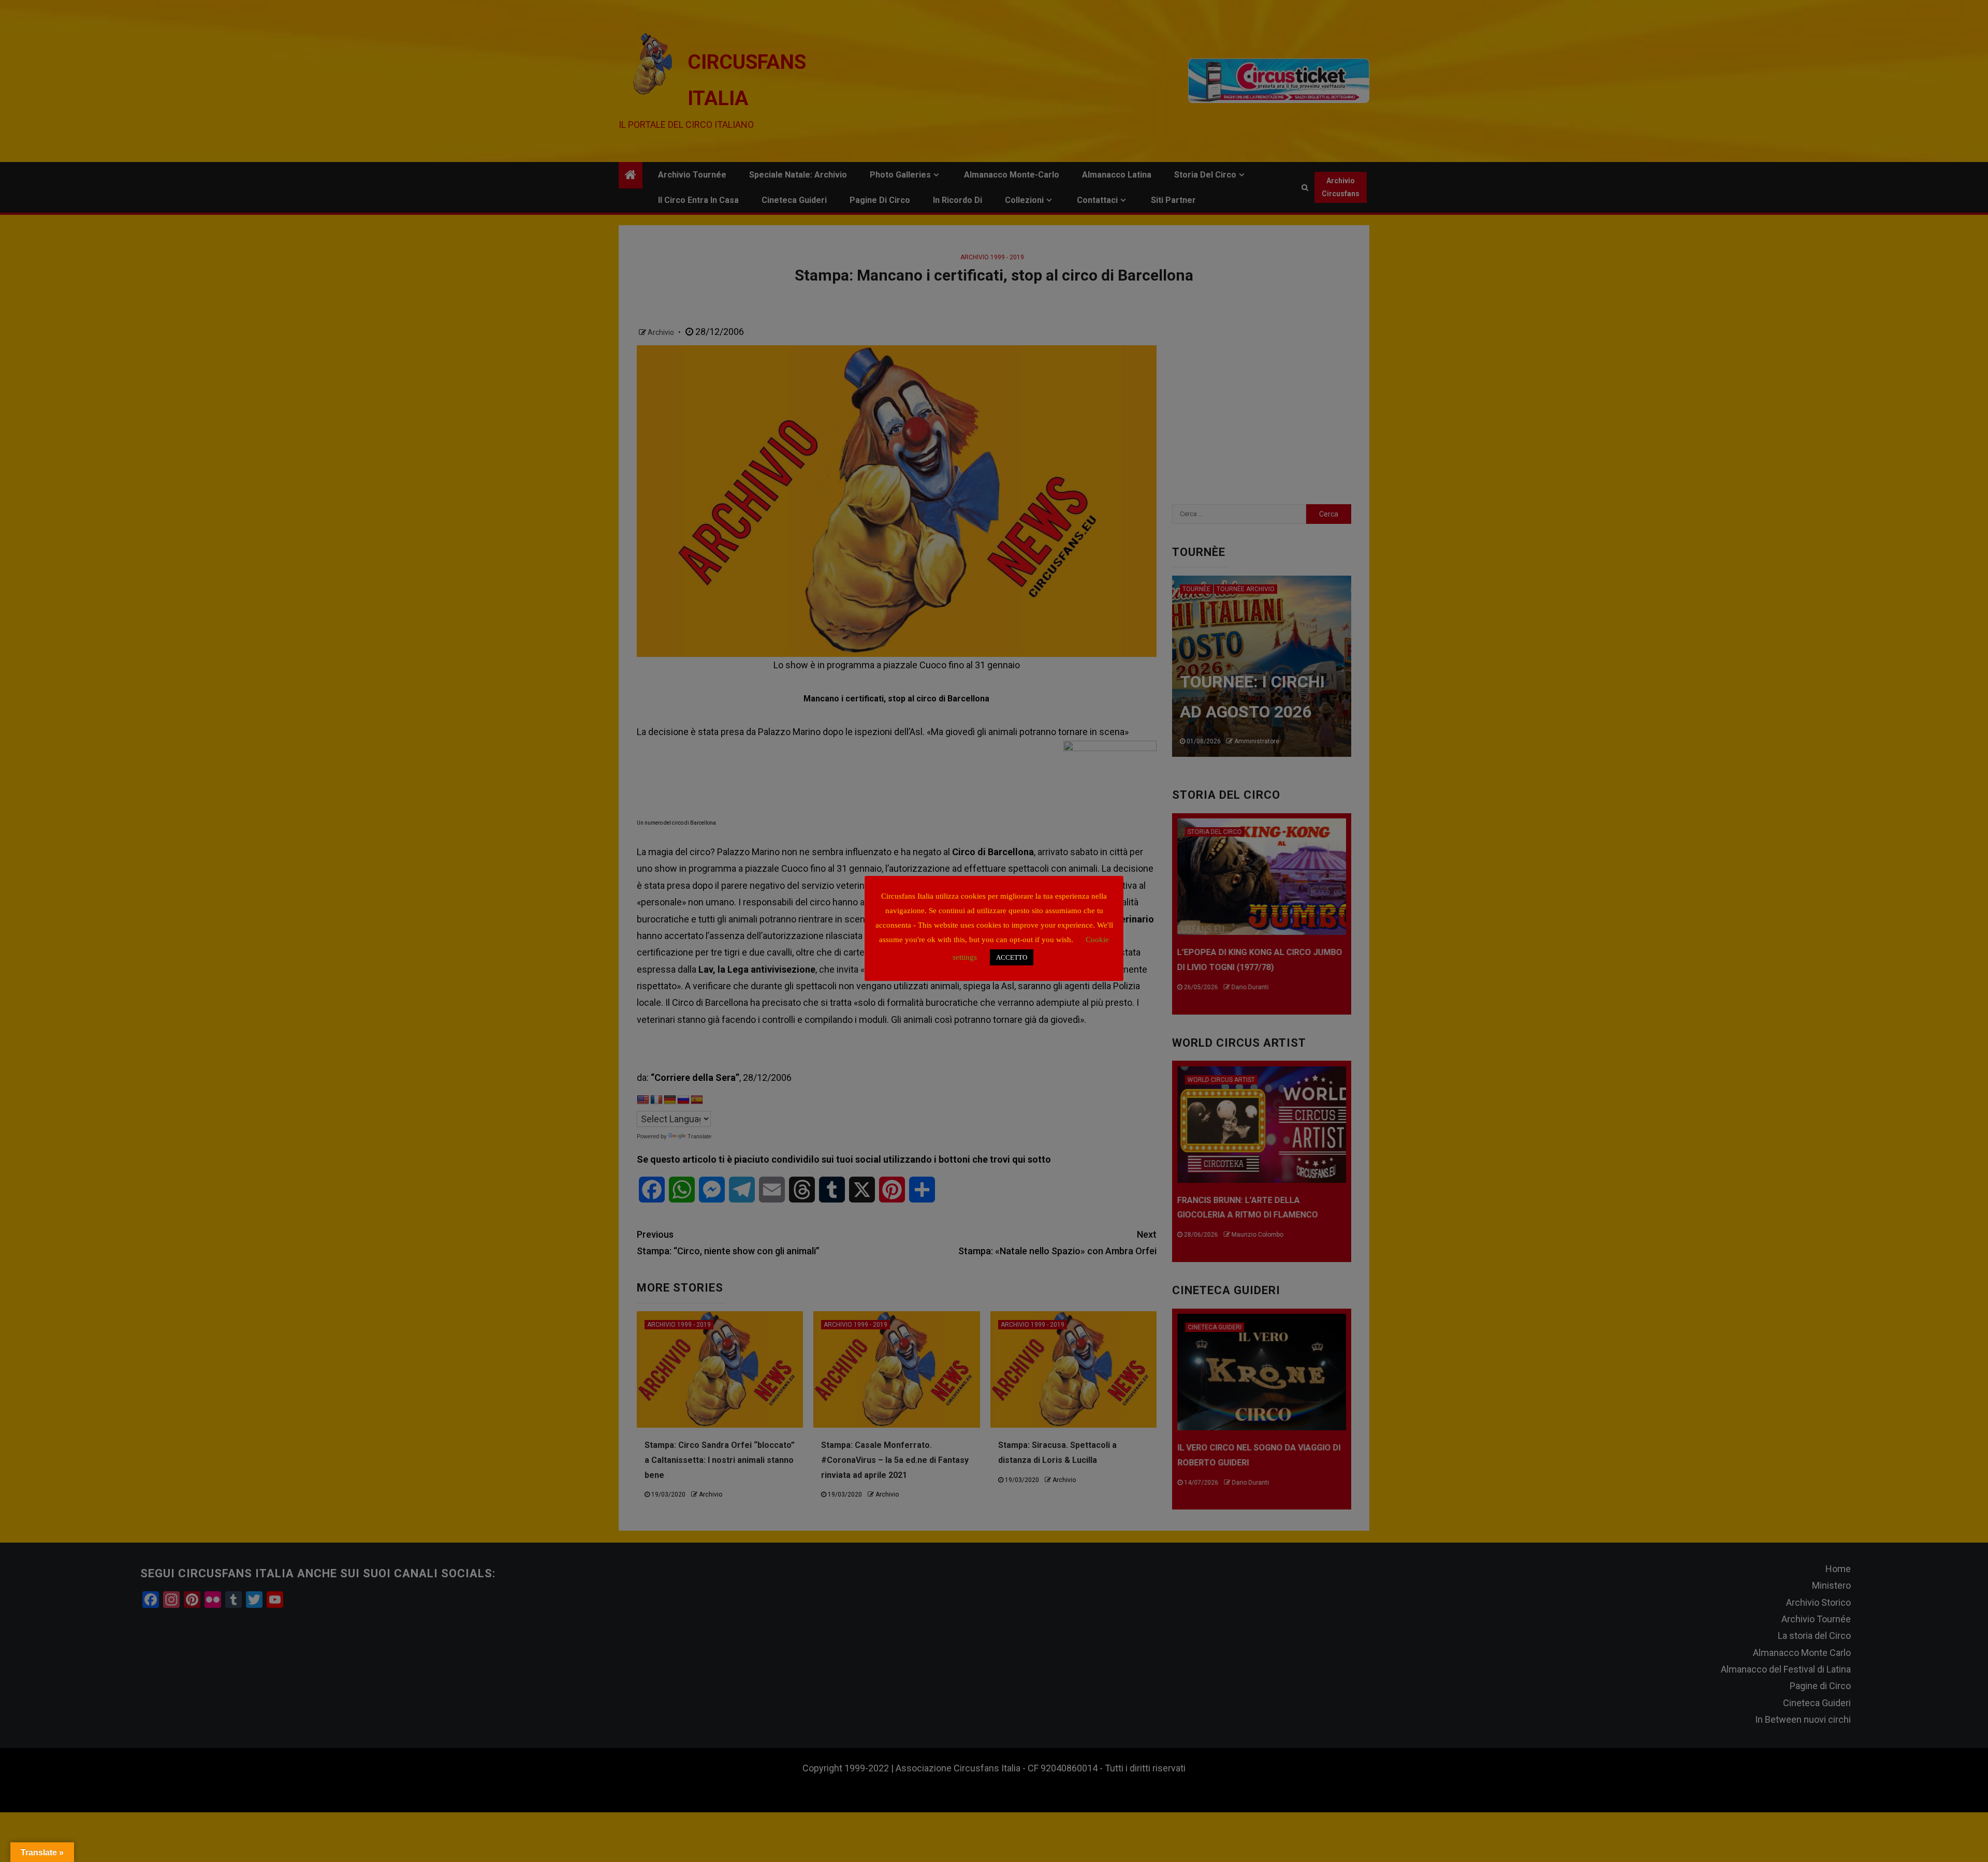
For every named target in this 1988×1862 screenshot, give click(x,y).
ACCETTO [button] (1012, 957)
